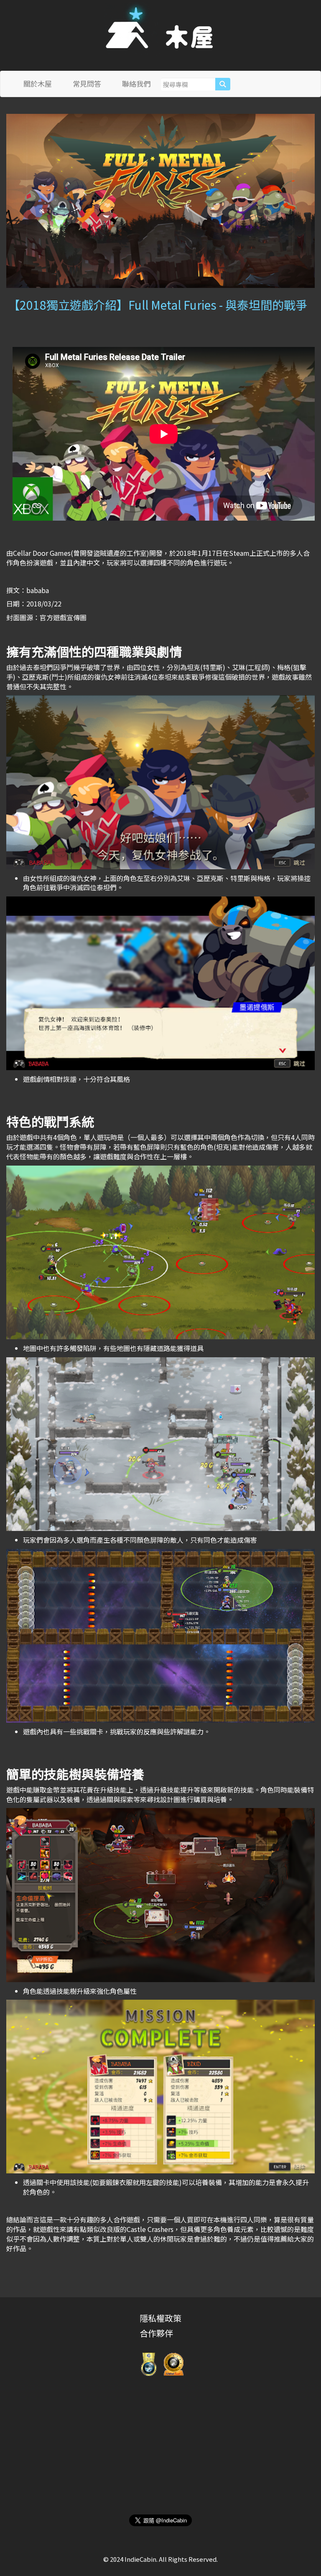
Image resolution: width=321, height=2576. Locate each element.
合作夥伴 (156, 2333)
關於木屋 (38, 83)
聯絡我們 (136, 83)
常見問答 (87, 83)
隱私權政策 (160, 2318)
